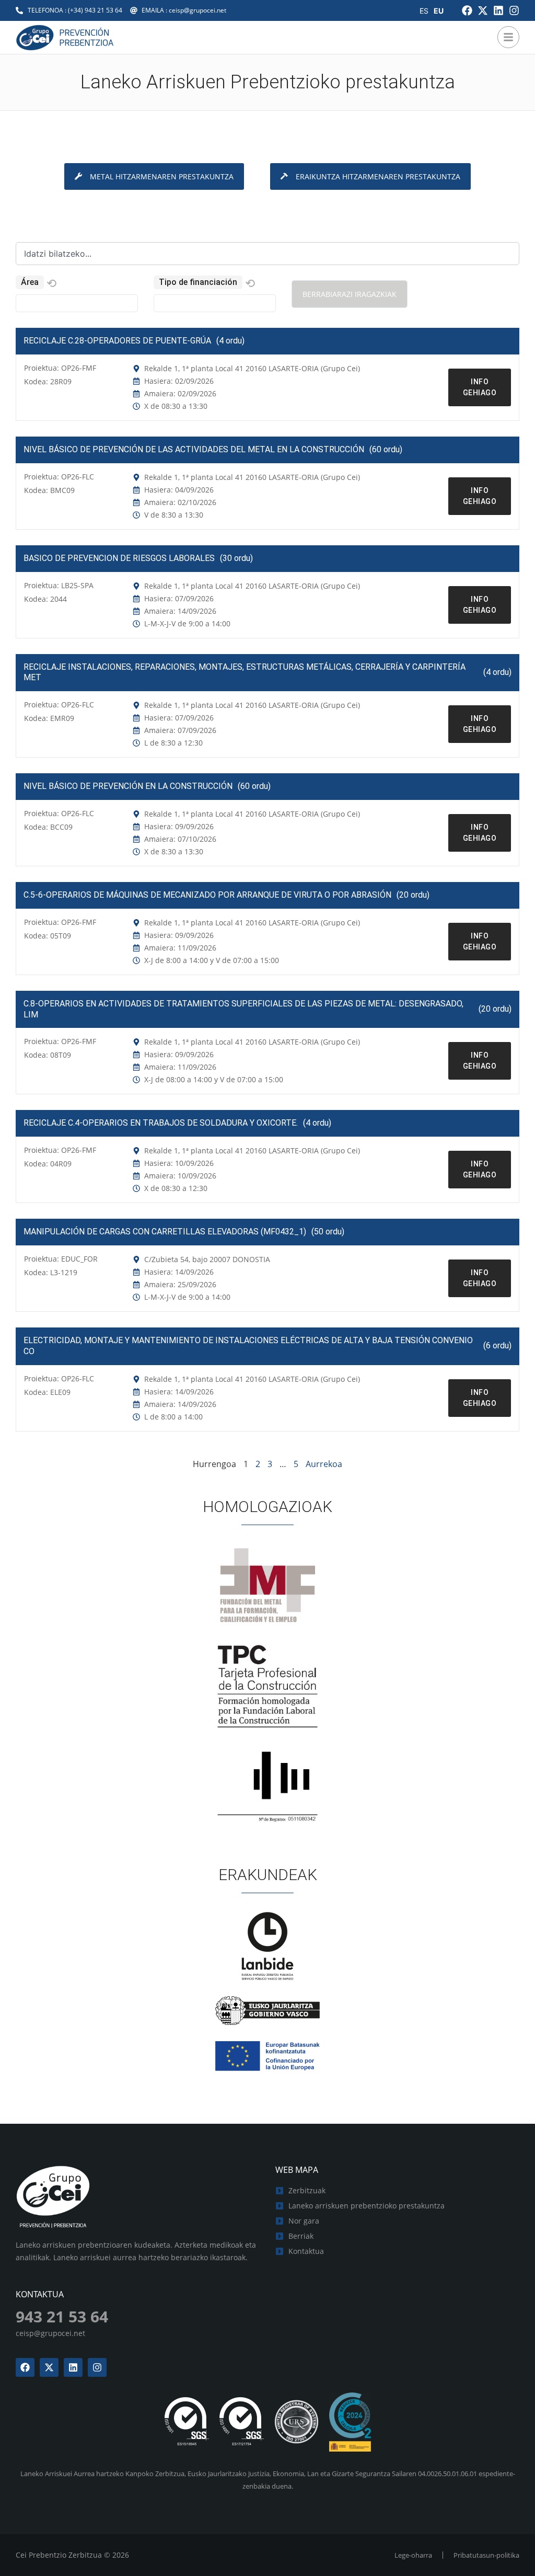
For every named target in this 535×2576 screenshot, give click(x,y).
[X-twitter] (483, 10)
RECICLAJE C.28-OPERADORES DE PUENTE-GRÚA (117, 341)
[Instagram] (514, 10)
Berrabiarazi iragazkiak (350, 294)
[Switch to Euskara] (439, 11)
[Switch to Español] (424, 11)
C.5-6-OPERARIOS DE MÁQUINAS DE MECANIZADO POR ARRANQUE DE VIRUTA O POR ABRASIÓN (207, 895)
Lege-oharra (413, 2555)
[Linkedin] (498, 10)
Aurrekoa (324, 1464)
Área (30, 282)
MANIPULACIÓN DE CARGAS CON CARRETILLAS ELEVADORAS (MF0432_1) (165, 1232)
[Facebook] (467, 10)
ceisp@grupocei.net (50, 2333)
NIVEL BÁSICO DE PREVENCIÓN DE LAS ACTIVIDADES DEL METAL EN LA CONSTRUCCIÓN (194, 449)
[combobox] (267, 254)
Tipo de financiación (198, 282)
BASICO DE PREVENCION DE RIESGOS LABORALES (119, 558)
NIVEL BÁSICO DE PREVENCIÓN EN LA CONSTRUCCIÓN (128, 786)
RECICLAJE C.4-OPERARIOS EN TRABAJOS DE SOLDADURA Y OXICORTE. (161, 1123)
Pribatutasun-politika (486, 2555)
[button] (51, 284)
